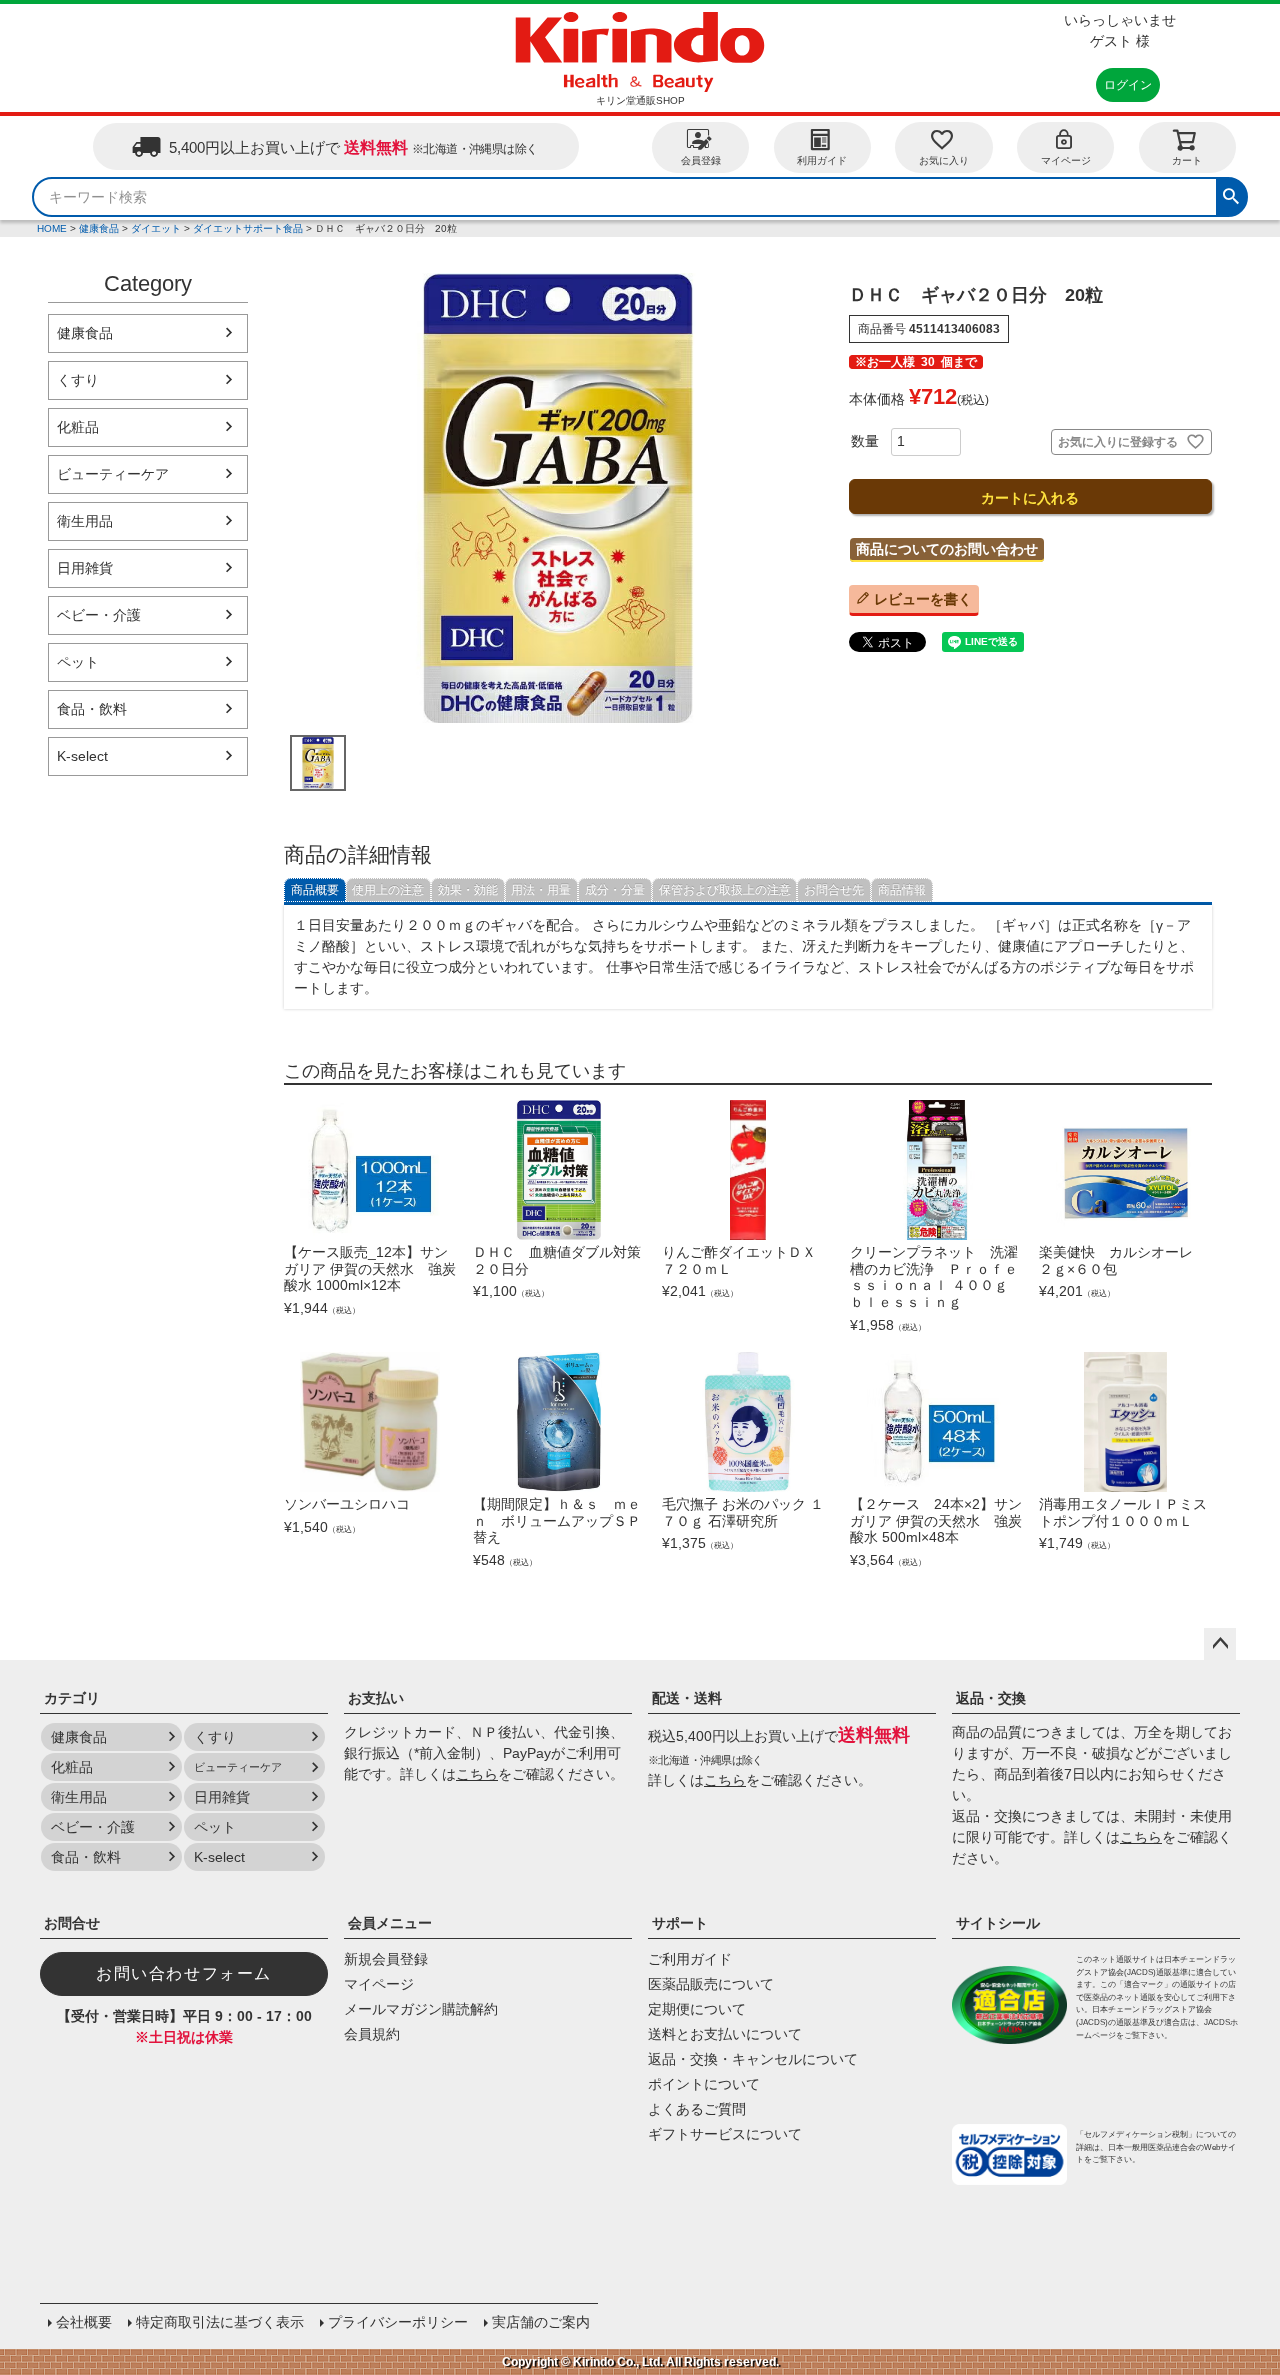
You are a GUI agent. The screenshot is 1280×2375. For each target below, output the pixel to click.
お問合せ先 (834, 890)
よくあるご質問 (697, 2109)
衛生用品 (85, 521)
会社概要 (84, 2322)
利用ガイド (822, 160)
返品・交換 (991, 1698)
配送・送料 (687, 1698)
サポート (680, 1923)
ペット (78, 662)
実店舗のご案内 (541, 2322)
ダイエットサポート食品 (248, 228)
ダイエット (156, 228)
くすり (78, 380)
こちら (477, 1774)
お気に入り (944, 160)
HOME (52, 228)
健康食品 (99, 228)
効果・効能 (468, 890)
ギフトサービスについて (725, 2134)
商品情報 (902, 890)
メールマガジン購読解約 (421, 2009)
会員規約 (372, 2034)
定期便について (697, 2009)
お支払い (376, 1698)
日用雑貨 (85, 568)
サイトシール (998, 1923)
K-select (82, 756)
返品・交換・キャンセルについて (753, 2059)
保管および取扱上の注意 (725, 890)
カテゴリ (72, 1698)
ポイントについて (704, 2084)
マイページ (1066, 160)
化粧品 (78, 427)
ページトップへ (1220, 1644)
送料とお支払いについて (725, 2034)
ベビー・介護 (99, 615)
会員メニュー (390, 1923)
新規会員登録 (386, 1959)
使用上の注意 (388, 890)
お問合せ (72, 1923)
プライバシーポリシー (398, 2322)
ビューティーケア (113, 474)
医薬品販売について (711, 1984)
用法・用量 (541, 890)
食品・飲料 (92, 709)
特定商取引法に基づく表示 (220, 2322)
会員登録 (701, 160)
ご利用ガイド (690, 1959)
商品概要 (315, 890)
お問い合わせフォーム (184, 1973)
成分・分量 (615, 890)
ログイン (1128, 85)
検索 (1231, 194)
